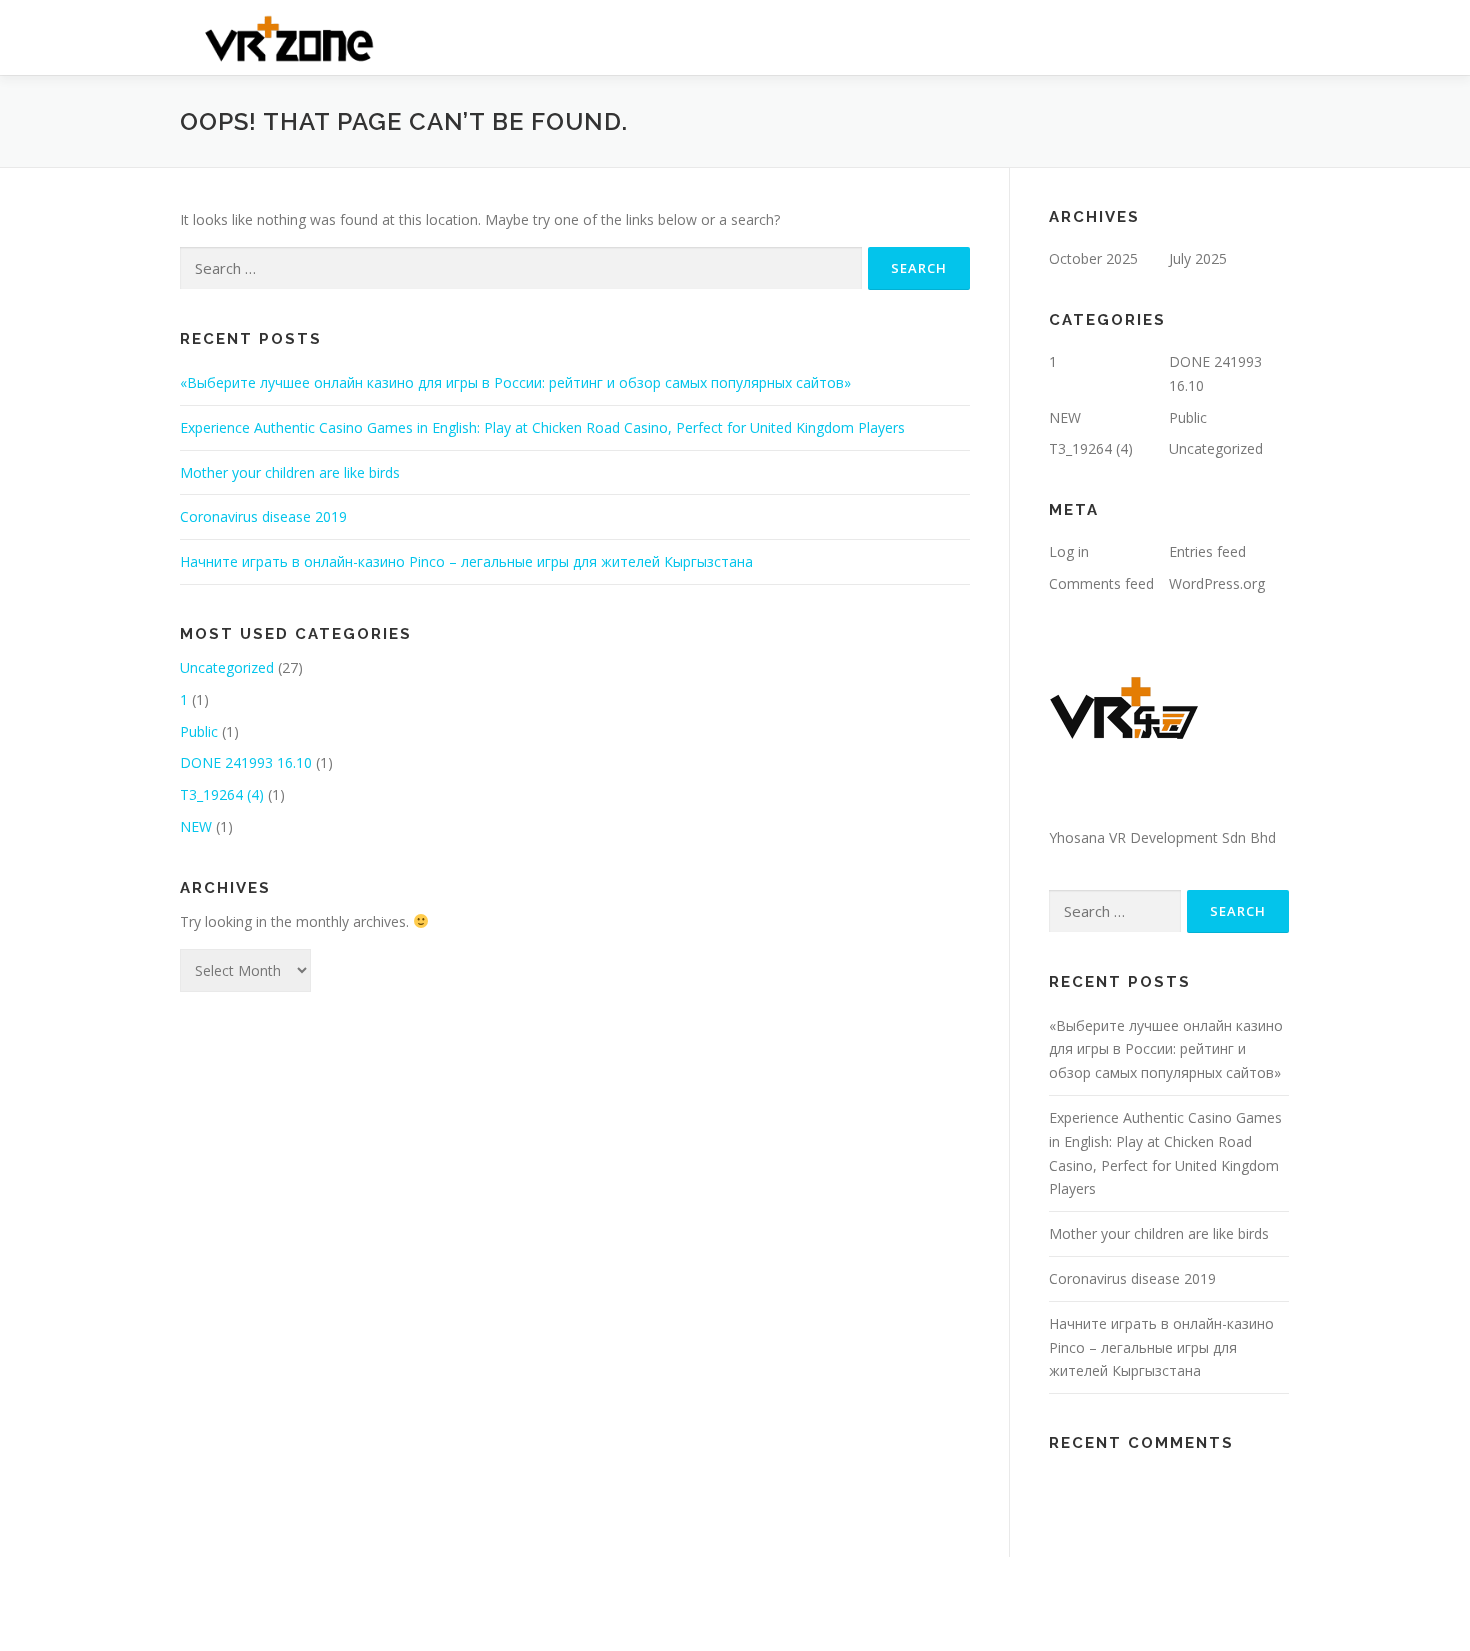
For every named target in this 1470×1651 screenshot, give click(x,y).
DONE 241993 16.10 (246, 762)
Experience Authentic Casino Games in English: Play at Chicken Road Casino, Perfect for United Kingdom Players (542, 427)
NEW (196, 826)
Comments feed (1101, 583)
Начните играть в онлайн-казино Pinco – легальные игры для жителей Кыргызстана (466, 561)
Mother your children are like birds (290, 472)
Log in (1069, 551)
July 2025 (1198, 258)
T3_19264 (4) (222, 794)
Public (199, 731)
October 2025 (1093, 258)
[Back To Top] (1385, 1557)
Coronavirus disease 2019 (263, 516)
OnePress (752, 1603)
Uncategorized (227, 667)
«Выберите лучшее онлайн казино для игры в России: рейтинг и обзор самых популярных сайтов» (515, 382)
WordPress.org (1217, 583)
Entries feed (1207, 551)
